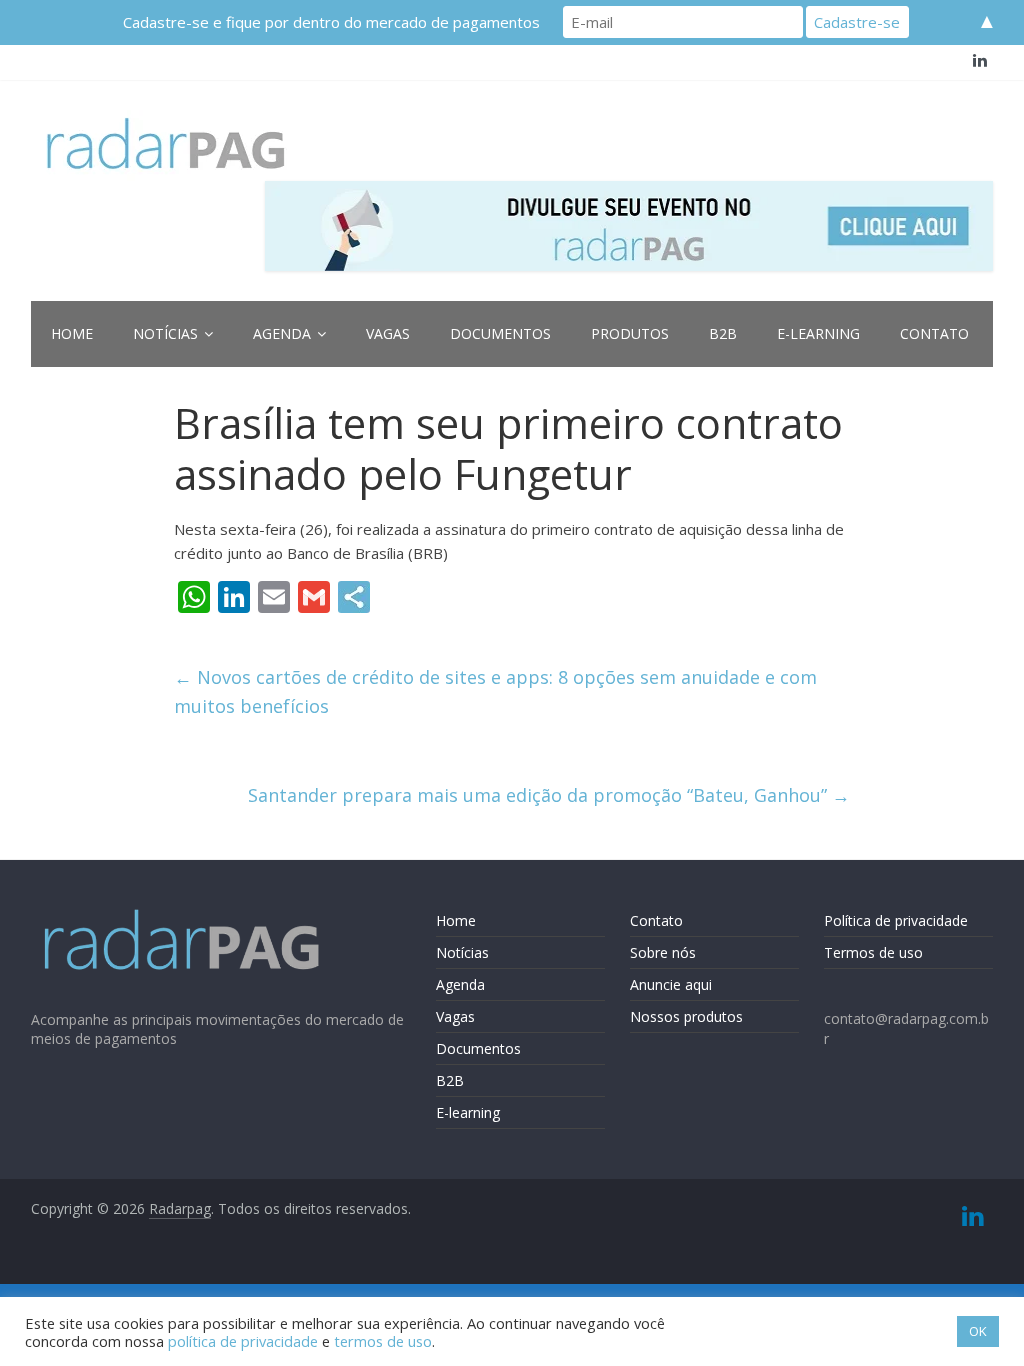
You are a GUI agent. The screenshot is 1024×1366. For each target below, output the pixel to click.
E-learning (818, 333)
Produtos (630, 333)
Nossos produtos (686, 1016)
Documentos (500, 333)
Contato (934, 333)
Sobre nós (663, 952)
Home (72, 333)
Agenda (282, 333)
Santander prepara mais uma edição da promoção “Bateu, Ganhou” (549, 795)
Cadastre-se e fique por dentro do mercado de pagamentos (331, 22)
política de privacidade (243, 1341)
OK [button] (978, 1331)
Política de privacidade (896, 920)
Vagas (388, 333)
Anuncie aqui (671, 984)
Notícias (165, 333)
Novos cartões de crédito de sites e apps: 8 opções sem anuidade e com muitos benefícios (495, 691)
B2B (723, 333)
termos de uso (383, 1341)
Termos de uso (873, 952)
